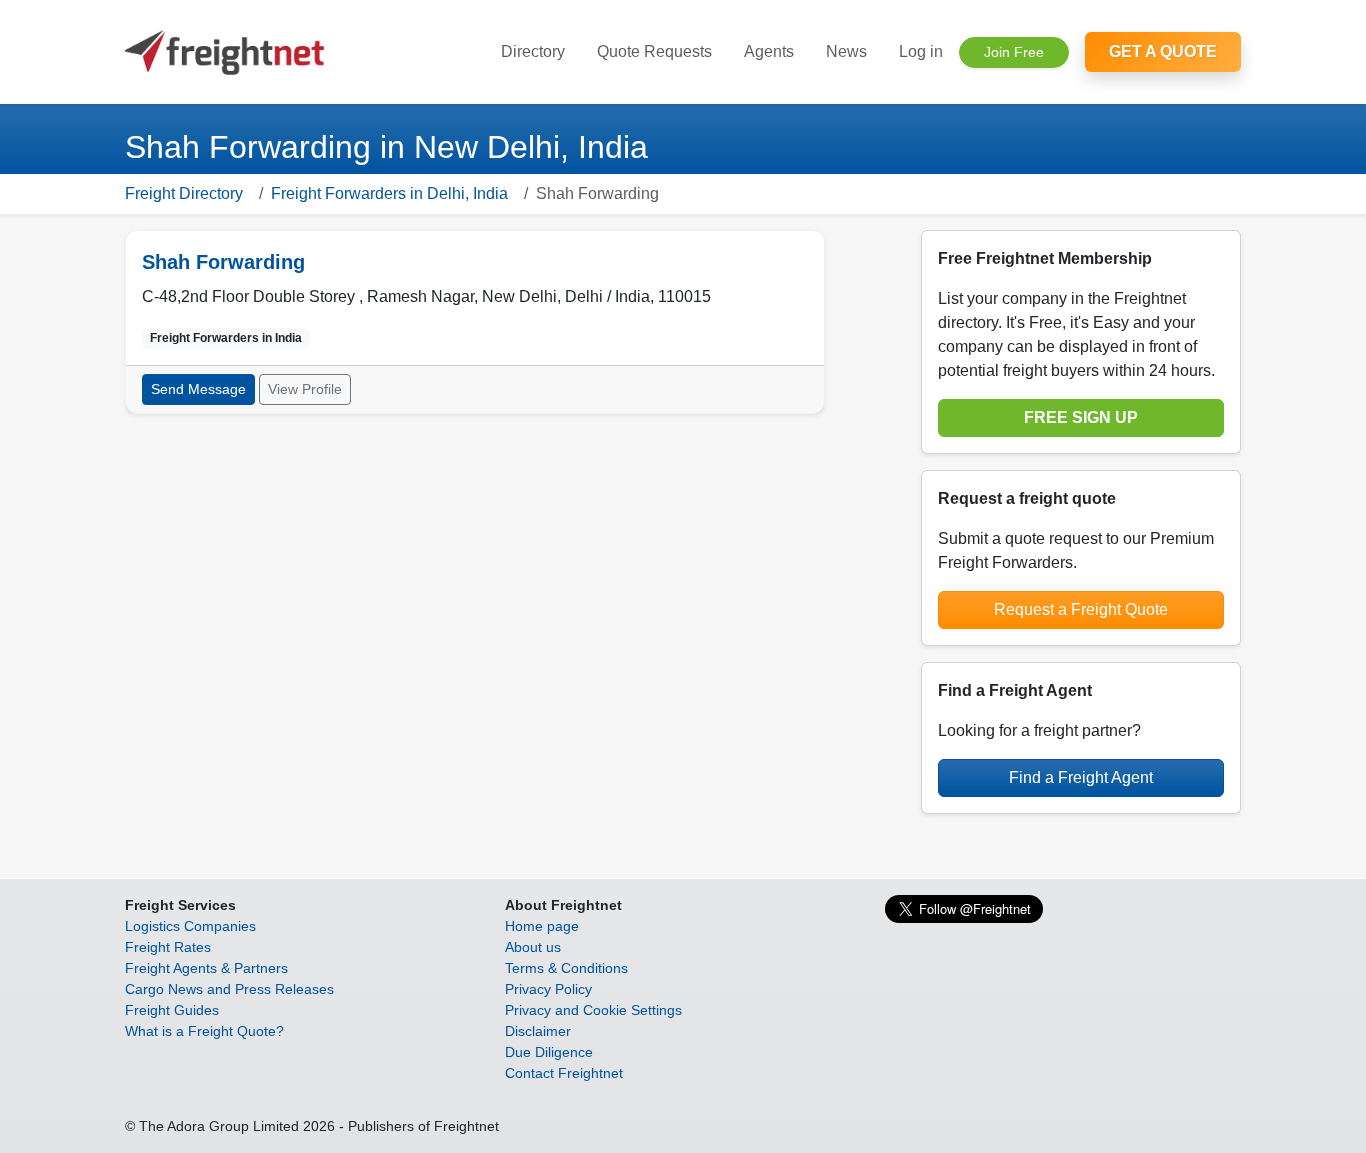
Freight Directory (184, 193)
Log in (921, 51)
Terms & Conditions (566, 968)
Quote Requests (654, 51)
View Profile (305, 389)
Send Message (198, 389)
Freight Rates (168, 947)
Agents (769, 51)
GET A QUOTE (1163, 51)
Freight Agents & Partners (206, 968)
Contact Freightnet (564, 1073)
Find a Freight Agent (1081, 777)
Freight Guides (172, 1010)
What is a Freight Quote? (204, 1031)
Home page (542, 926)
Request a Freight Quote (1081, 609)
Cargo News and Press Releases (229, 989)
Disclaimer (538, 1031)
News (846, 51)
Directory (533, 51)
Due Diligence (549, 1052)
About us (533, 947)
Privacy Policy (548, 989)
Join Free (1014, 52)
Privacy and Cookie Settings (593, 1010)
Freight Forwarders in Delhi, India (389, 193)
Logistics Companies (190, 926)
